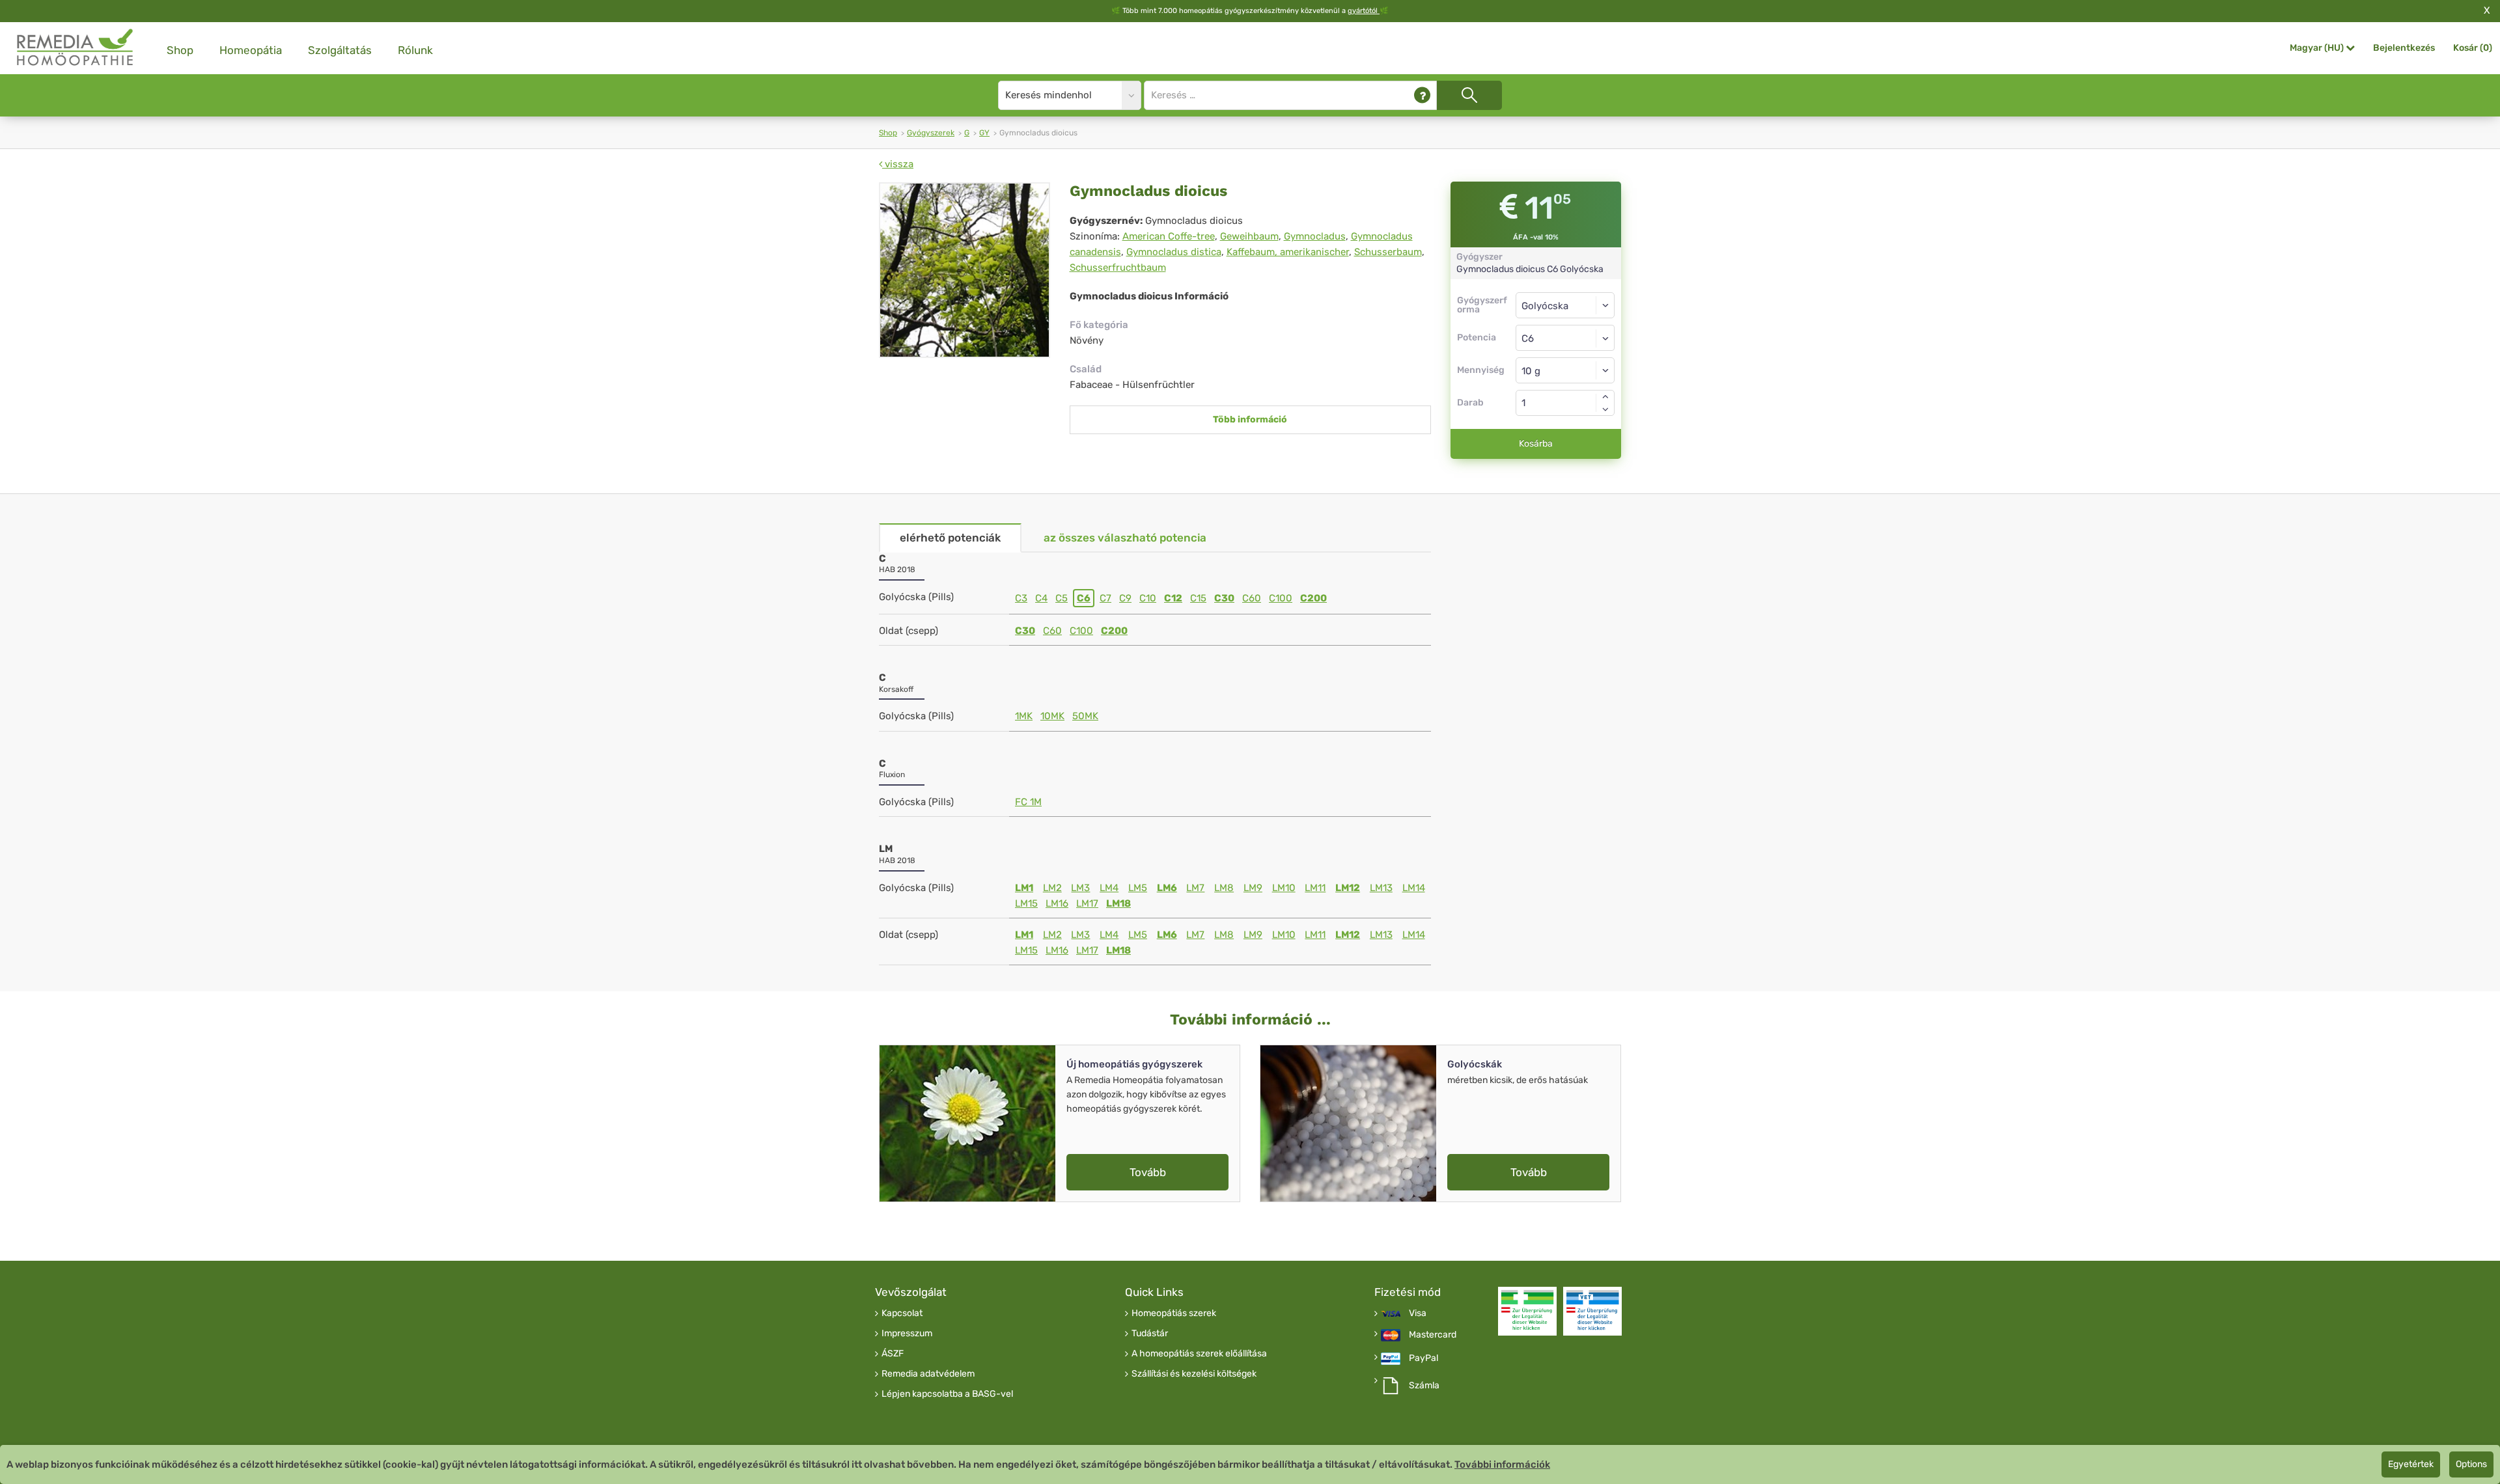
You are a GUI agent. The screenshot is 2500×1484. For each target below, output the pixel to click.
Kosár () (2473, 48)
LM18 (1118, 903)
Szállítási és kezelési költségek (1194, 1374)
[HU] (76, 48)
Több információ (1250, 419)
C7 (1105, 598)
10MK (1052, 716)
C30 (1224, 598)
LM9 (1253, 888)
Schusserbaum (1388, 252)
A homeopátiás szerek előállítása (1199, 1354)
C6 (1084, 598)
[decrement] (1605, 409)
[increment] (1605, 396)
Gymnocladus (1315, 236)
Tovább (1148, 1172)
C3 (1021, 598)
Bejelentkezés (2404, 48)
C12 (1173, 598)
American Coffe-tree (1169, 236)
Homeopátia (251, 50)
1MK (1024, 716)
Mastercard (1433, 1335)
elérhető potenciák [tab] (950, 538)
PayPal (1424, 1358)
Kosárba (1536, 444)
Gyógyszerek (931, 133)
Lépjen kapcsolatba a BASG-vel (947, 1394)
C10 (1148, 598)
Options (2471, 1464)
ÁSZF (893, 1354)
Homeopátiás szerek (1174, 1313)
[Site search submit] (1469, 95)
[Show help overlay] (1422, 95)
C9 (1125, 598)
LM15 (1026, 903)
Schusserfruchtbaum (1118, 268)
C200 (1313, 598)
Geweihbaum (1249, 236)
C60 (1252, 598)
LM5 (1138, 888)
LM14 (1414, 888)
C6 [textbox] (1528, 338)
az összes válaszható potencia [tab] (1125, 538)
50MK (1085, 716)
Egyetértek (2411, 1464)
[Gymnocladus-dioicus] (965, 270)
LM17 (1087, 903)
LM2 (1052, 888)
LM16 (1057, 903)
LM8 (1224, 888)
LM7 (1195, 888)
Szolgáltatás (340, 50)
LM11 (1315, 888)
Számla (1424, 1386)
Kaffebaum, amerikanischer (1288, 252)
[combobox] (1565, 338)
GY (984, 133)
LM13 (1381, 888)
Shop (180, 50)
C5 (1062, 598)
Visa (1418, 1313)
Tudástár (1150, 1334)
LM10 (1284, 888)
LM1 (1024, 888)
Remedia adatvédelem (928, 1374)
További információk (1502, 1464)
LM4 (1109, 888)
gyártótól (1364, 11)
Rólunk (415, 50)
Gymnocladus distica (1174, 252)
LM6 (1167, 888)
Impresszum (907, 1334)
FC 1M (1028, 802)
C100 (1281, 598)
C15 (1198, 598)
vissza (898, 164)
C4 (1041, 598)
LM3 (1080, 888)
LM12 (1348, 888)
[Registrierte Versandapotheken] (1527, 1311)
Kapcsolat (902, 1313)
